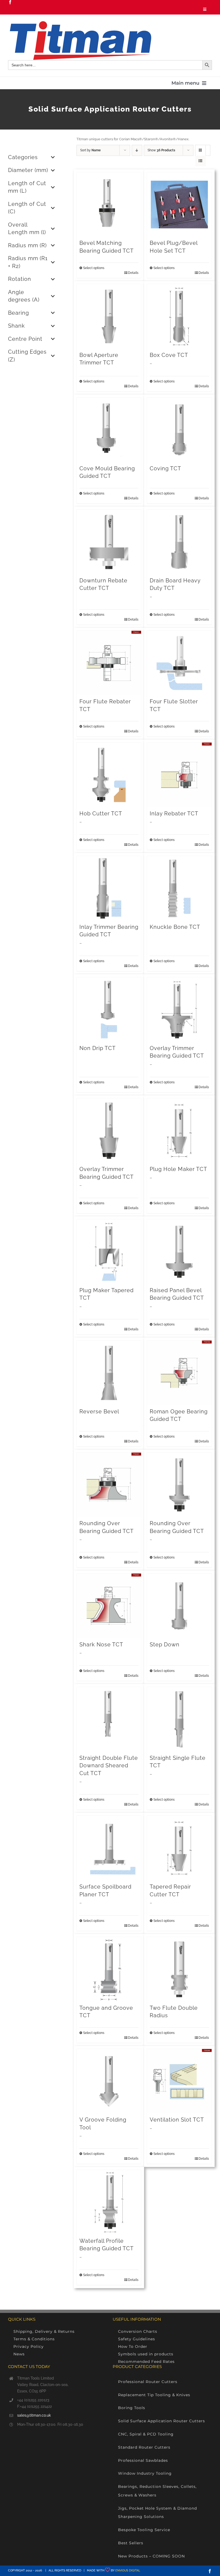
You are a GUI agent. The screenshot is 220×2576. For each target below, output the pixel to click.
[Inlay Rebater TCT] (179, 775)
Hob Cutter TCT (101, 814)
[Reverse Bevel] (109, 1373)
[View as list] (201, 161)
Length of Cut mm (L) (27, 187)
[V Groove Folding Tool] (109, 2081)
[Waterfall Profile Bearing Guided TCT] (109, 2202)
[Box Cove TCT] (179, 316)
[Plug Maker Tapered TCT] (109, 1252)
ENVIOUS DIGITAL (128, 2570)
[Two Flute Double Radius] (179, 1969)
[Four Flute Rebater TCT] (109, 663)
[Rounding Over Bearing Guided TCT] (109, 1485)
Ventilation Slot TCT (177, 2120)
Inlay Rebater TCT (174, 814)
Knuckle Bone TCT (175, 927)
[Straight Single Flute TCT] (179, 1719)
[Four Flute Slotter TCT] (179, 663)
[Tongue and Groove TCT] (109, 1969)
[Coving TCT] (179, 430)
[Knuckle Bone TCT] (179, 888)
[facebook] (10, 2)
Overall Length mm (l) (27, 229)
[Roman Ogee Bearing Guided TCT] (179, 1373)
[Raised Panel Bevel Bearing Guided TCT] (179, 1252)
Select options (94, 268)
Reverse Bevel (99, 1412)
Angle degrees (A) (24, 296)
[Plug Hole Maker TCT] (179, 1131)
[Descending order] (137, 150)
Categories (23, 157)
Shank (16, 326)
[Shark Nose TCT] (109, 1606)
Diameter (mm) (28, 170)
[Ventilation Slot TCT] (179, 2081)
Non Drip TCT (98, 1048)
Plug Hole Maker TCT (178, 1169)
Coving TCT (165, 469)
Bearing (19, 313)
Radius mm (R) (27, 246)
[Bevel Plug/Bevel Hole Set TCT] (179, 205)
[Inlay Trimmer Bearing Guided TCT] (109, 888)
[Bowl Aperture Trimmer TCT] (109, 316)
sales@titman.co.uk (34, 2415)
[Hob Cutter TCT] (109, 775)
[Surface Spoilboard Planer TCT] (109, 1848)
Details (133, 273)
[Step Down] (179, 1606)
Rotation (20, 279)
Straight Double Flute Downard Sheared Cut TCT (109, 1766)
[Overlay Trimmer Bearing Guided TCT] (179, 1010)
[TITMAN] (80, 23)
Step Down (165, 1645)
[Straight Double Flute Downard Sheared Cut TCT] (109, 1719)
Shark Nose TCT (101, 1645)
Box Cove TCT (169, 355)
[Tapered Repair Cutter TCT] (179, 1848)
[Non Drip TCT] (109, 1010)
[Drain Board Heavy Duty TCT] (179, 542)
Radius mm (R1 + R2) (28, 262)
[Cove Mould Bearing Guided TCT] (109, 430)
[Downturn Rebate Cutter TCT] (109, 542)
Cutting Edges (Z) (27, 356)
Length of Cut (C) (27, 208)
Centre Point (25, 339)
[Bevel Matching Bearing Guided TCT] (109, 205)
